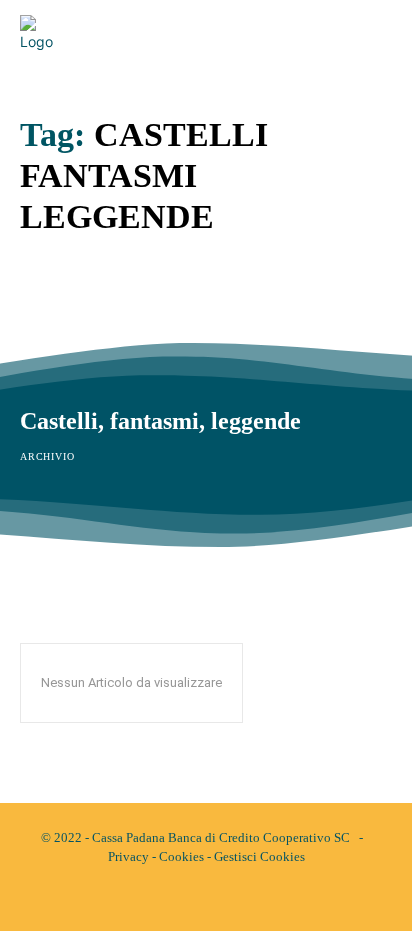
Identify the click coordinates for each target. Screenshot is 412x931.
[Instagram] (223, 899)
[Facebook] (189, 899)
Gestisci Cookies (259, 856)
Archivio (47, 345)
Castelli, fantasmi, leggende (160, 421)
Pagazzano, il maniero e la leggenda (203, 310)
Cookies (181, 856)
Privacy (128, 856)
